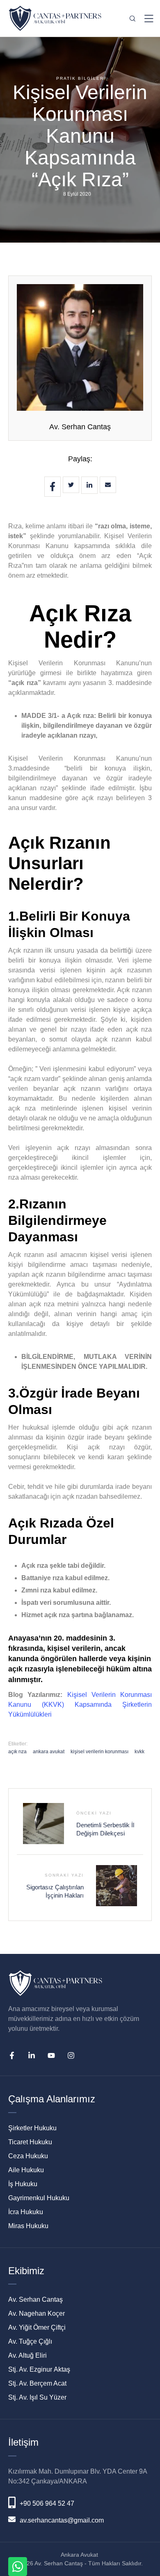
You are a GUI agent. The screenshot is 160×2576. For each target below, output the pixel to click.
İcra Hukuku (26, 2212)
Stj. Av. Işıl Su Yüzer (37, 2397)
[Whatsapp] (18, 2567)
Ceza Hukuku (28, 2156)
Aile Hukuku (26, 2170)
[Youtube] (51, 2055)
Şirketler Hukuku (32, 2128)
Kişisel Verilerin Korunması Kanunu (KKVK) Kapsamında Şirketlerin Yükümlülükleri (80, 1705)
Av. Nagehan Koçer (37, 2313)
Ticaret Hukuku (30, 2142)
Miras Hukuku (28, 2226)
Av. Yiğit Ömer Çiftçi (37, 2327)
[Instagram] (71, 2055)
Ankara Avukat (79, 2555)
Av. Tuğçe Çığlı (30, 2341)
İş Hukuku (23, 2184)
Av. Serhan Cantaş (80, 427)
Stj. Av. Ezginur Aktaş (39, 2369)
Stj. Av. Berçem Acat (37, 2383)
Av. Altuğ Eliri (27, 2355)
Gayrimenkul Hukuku (39, 2198)
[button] (141, 2537)
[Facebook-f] (12, 2055)
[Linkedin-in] (32, 2055)
